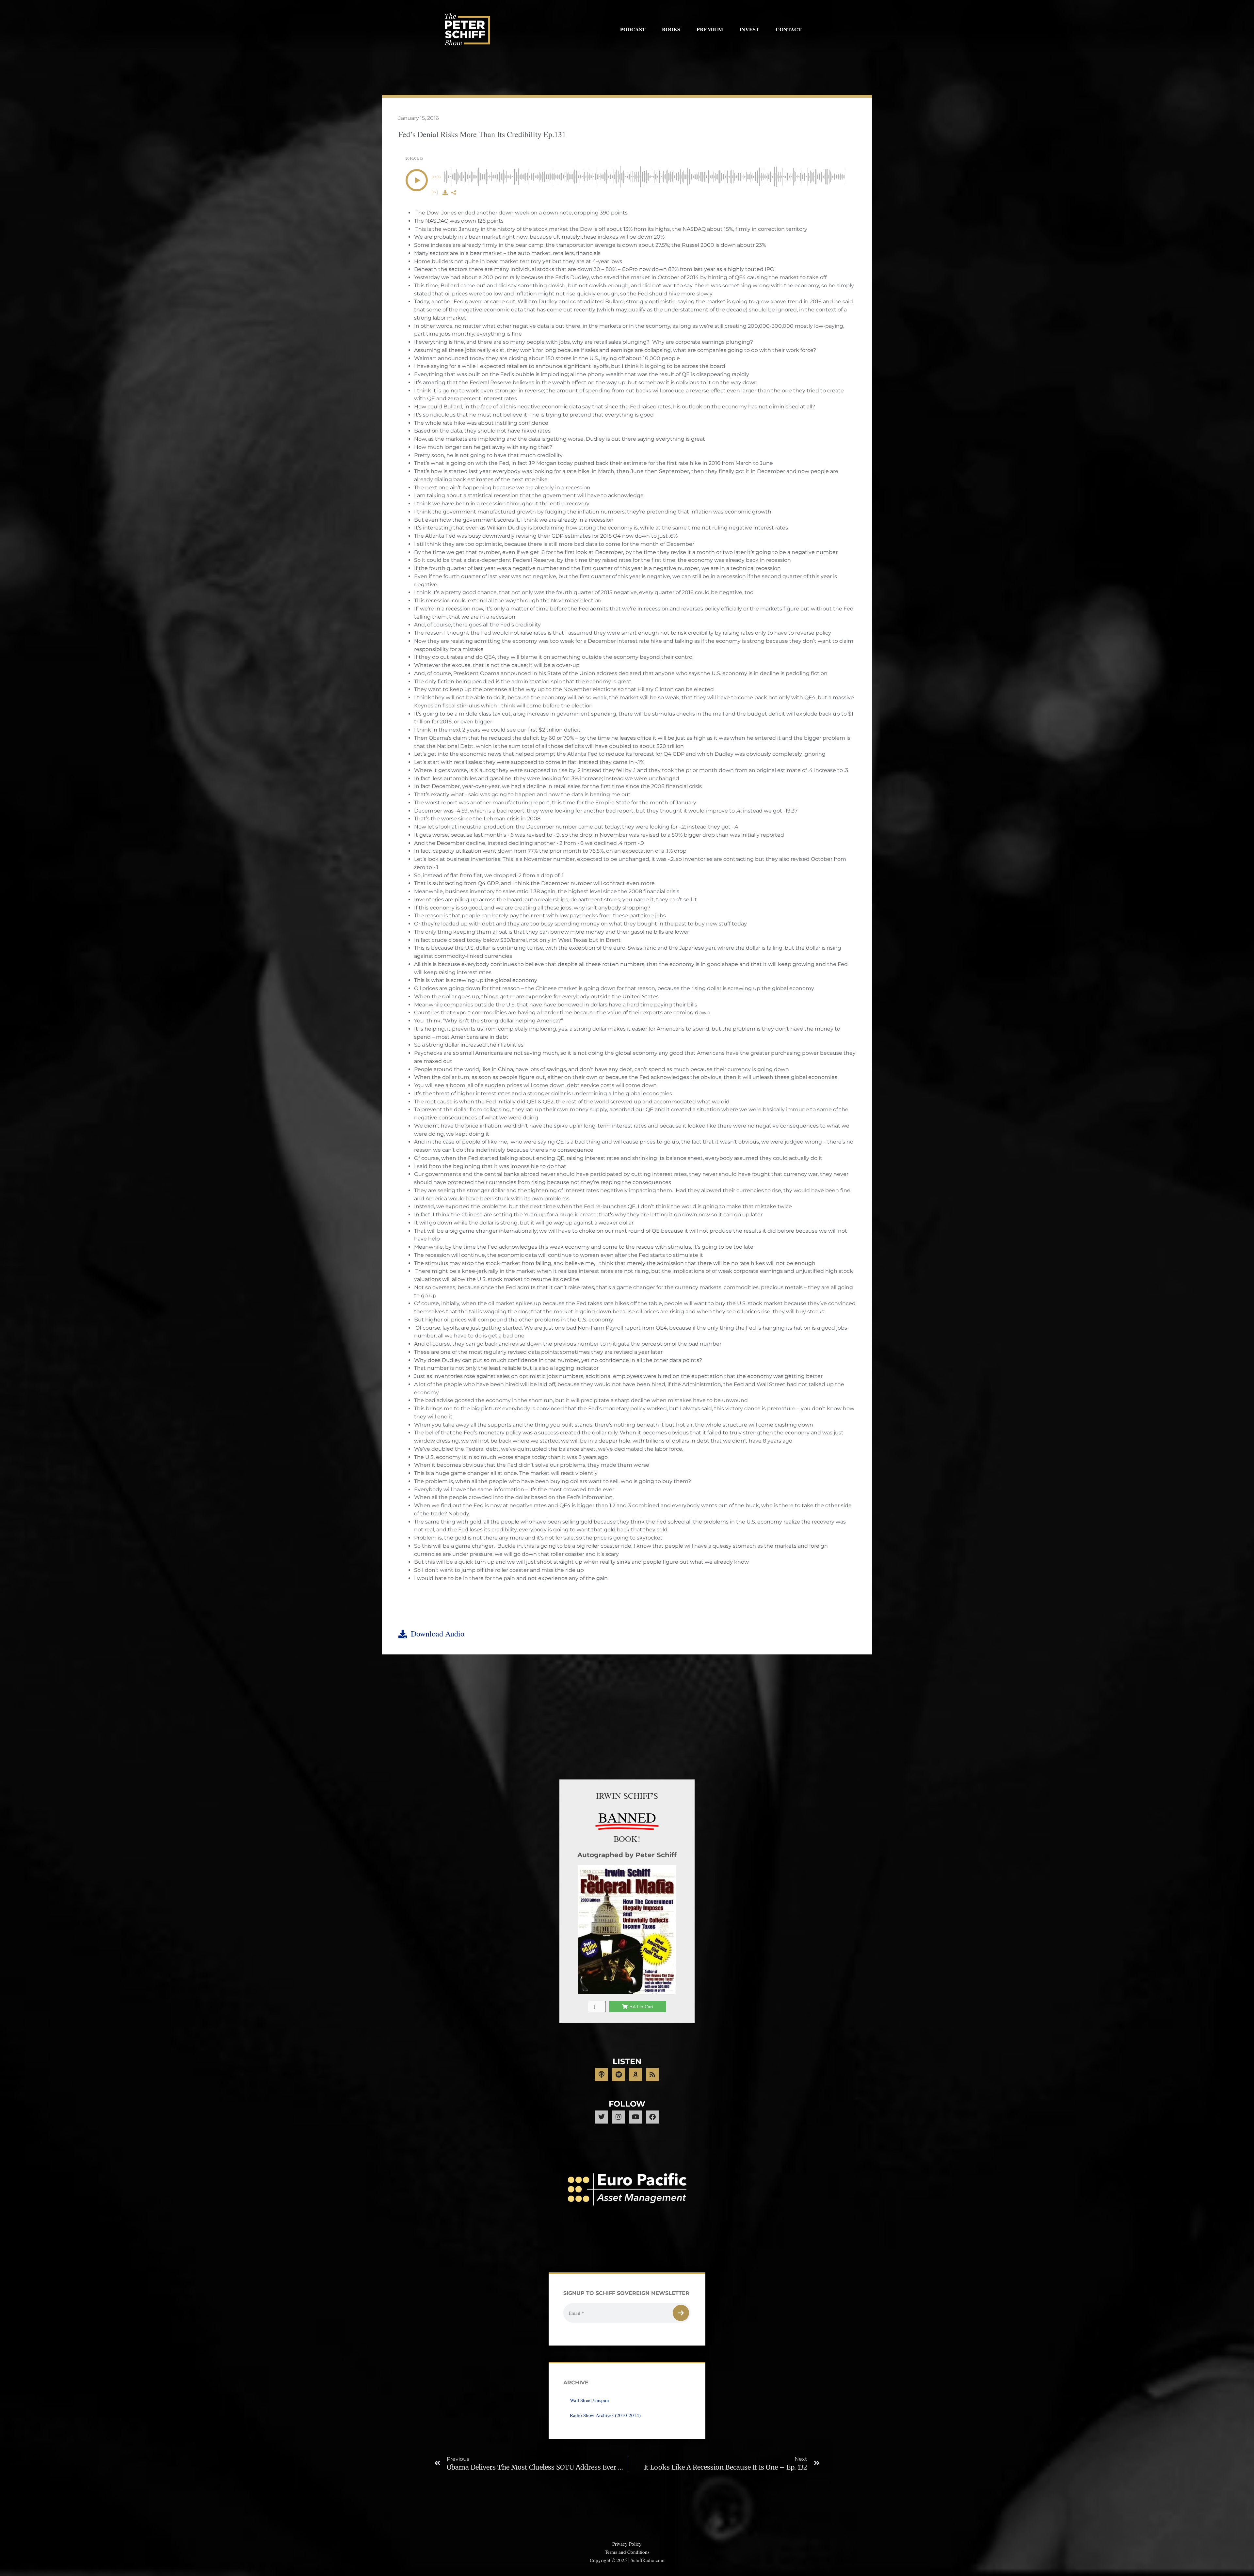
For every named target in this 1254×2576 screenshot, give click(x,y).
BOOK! (627, 1839)
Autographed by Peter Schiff (627, 1855)
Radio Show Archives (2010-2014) (605, 2415)
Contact (789, 29)
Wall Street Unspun (589, 2400)
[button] (417, 180)
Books (671, 29)
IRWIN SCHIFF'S (627, 1795)
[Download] (445, 193)
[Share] (454, 193)
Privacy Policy (627, 2544)
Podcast (633, 29)
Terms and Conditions (627, 2552)
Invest (749, 29)
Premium (710, 29)
